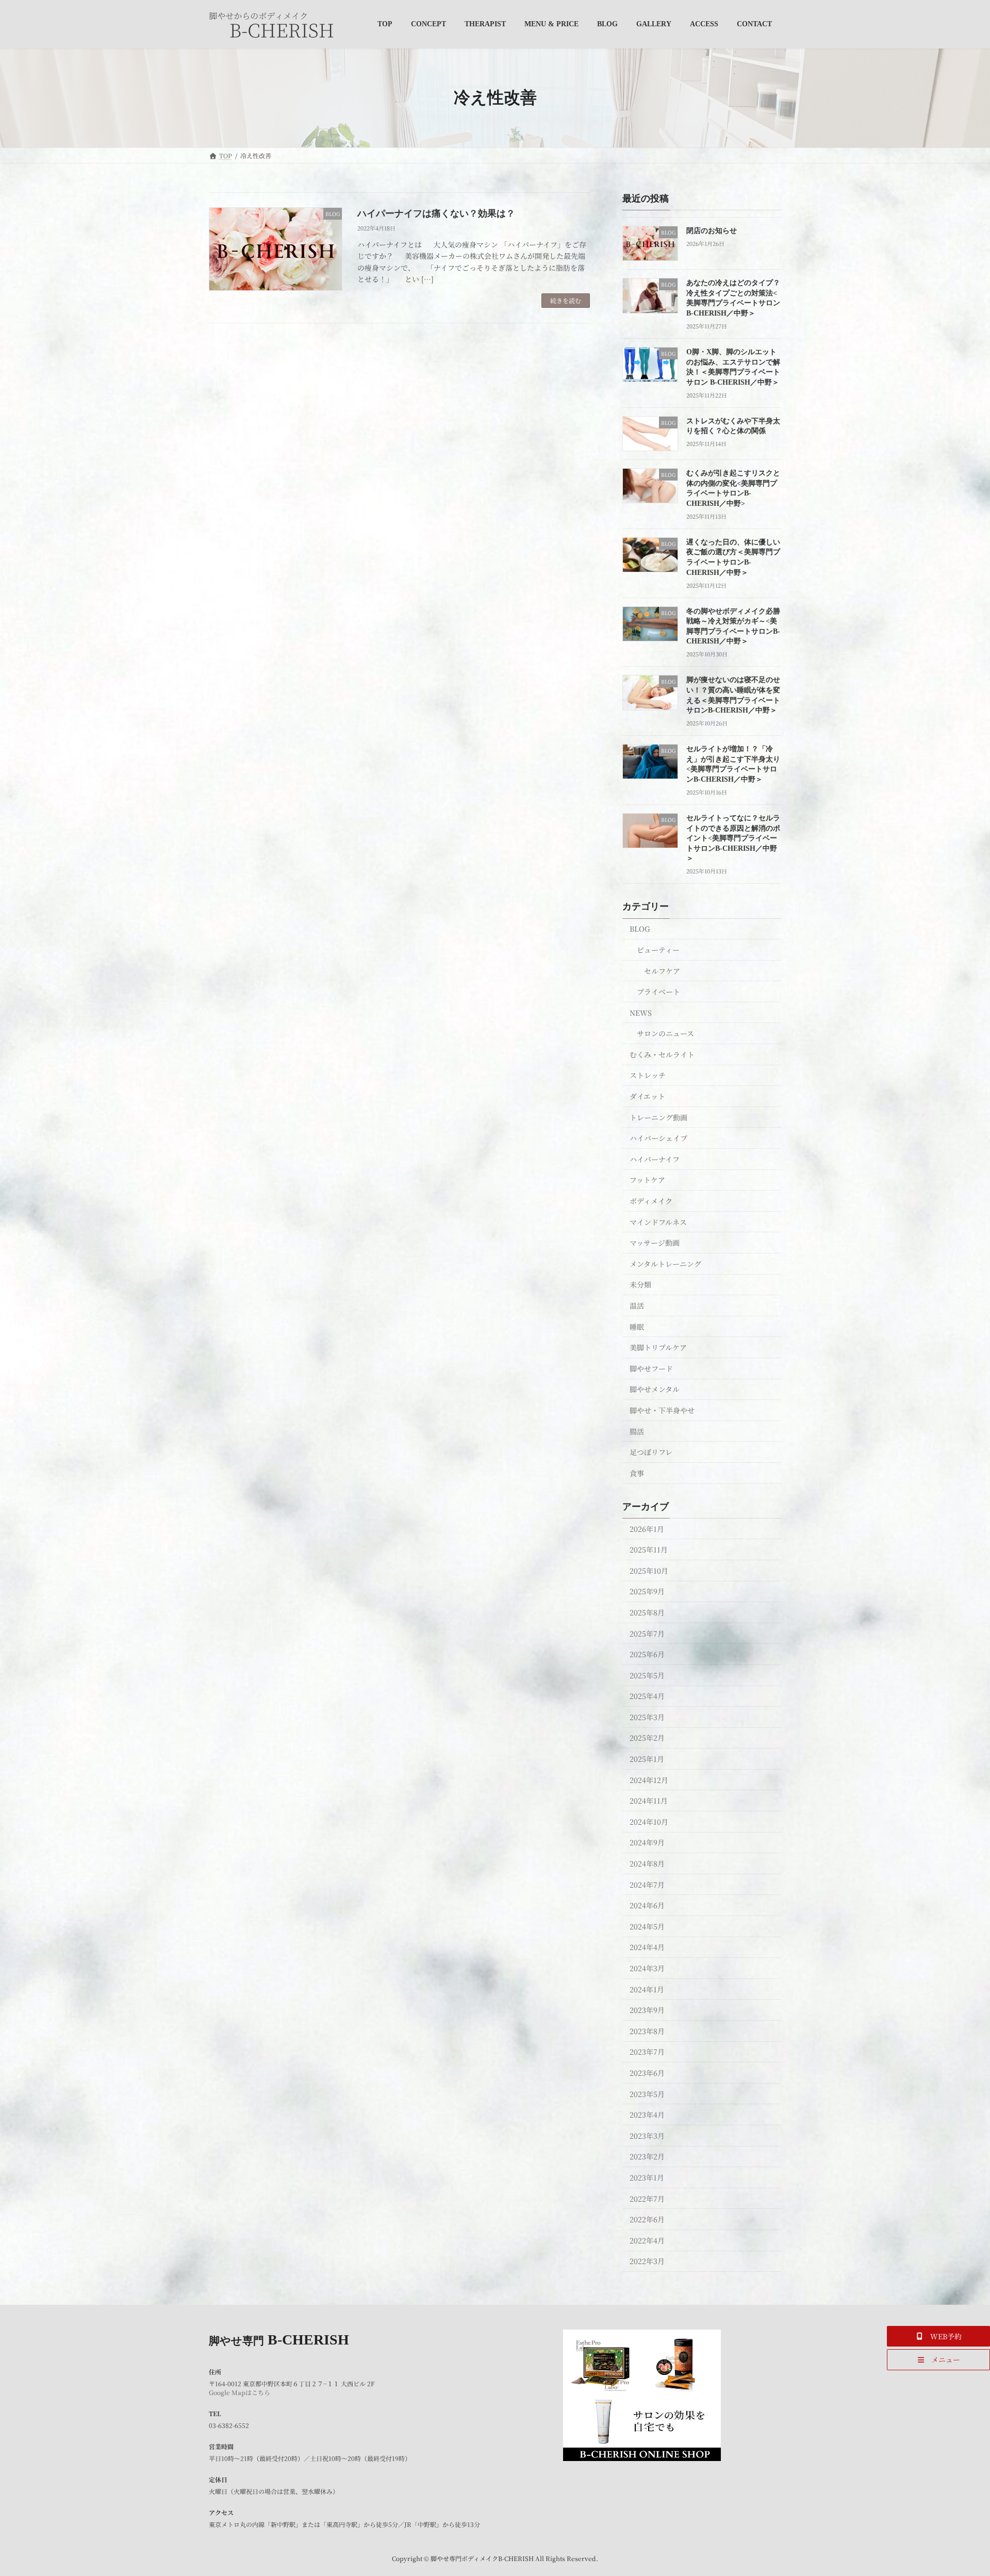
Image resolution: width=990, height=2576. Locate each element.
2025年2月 (647, 1738)
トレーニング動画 (658, 1117)
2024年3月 (647, 1968)
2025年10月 (649, 1570)
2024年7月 (647, 1884)
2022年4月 (647, 2240)
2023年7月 (647, 2052)
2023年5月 (647, 2093)
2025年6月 (647, 1654)
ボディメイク (651, 1201)
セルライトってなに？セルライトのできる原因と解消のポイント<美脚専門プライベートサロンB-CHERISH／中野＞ (733, 838)
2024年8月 (647, 1863)
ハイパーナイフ (655, 1159)
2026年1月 (647, 1528)
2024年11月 (649, 1801)
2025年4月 (647, 1696)
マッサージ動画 (655, 1243)
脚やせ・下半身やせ (662, 1410)
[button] (938, 2336)
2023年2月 (647, 2156)
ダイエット (647, 1096)
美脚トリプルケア (658, 1347)
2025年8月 (647, 1612)
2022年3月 (647, 2261)
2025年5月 (647, 1675)
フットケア (647, 1180)
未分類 (640, 1284)
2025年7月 (647, 1633)
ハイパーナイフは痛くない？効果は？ (436, 213)
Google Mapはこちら (240, 2392)
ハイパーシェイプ (658, 1138)
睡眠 (637, 1326)
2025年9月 (647, 1591)
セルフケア (662, 970)
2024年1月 (647, 1989)
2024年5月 (647, 1926)
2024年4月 (647, 1947)
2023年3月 (647, 2135)
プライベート (658, 992)
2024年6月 (647, 1905)
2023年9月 (647, 2010)
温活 (637, 1306)
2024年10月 (649, 1821)
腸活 (637, 1431)
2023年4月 (647, 2115)
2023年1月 (647, 2177)
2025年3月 (647, 1716)
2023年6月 (647, 2073)
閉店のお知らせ (712, 231)
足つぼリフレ (651, 1452)
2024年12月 (649, 1779)
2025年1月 (647, 1759)
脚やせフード (651, 1368)
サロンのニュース (665, 1033)
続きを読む (566, 300)
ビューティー (658, 950)
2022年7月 (647, 2198)
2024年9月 (647, 1842)
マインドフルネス (658, 1221)
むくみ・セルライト (662, 1054)
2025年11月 (649, 1549)
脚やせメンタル (655, 1389)
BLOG (640, 929)
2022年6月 (647, 2219)
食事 (637, 1473)
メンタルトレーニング (665, 1263)
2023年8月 (647, 2030)
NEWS (641, 1012)
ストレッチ (648, 1075)
